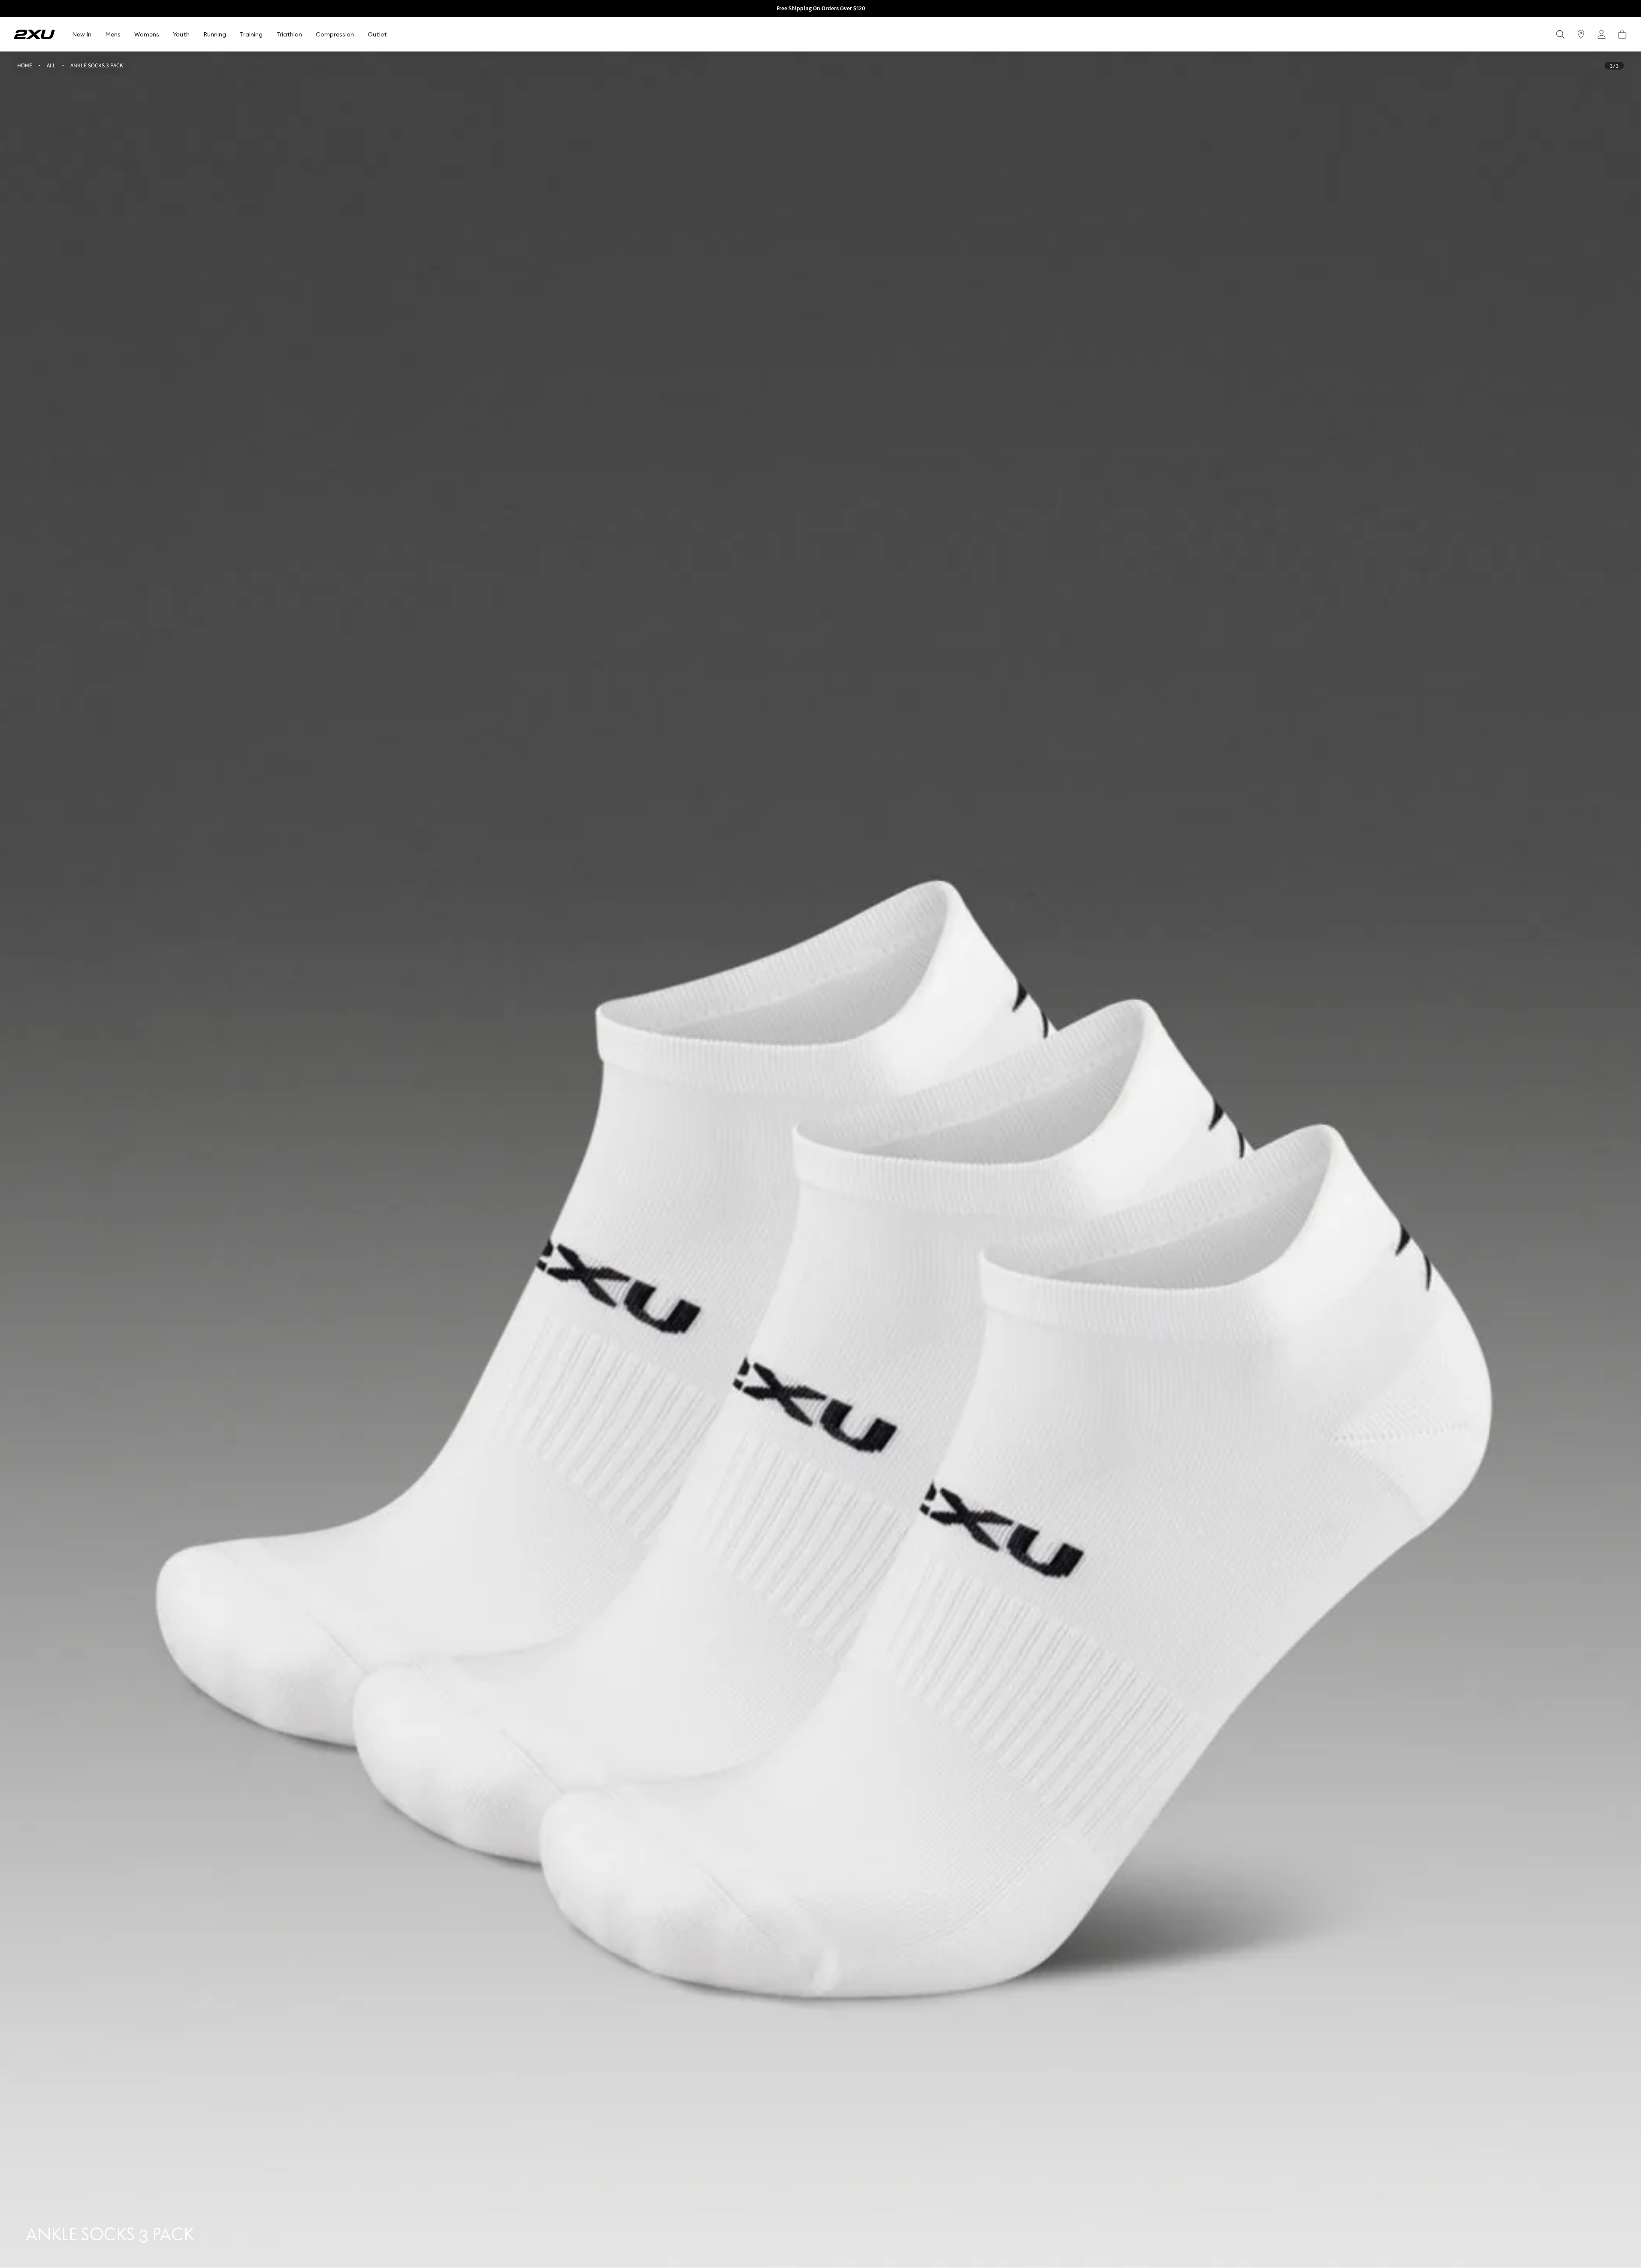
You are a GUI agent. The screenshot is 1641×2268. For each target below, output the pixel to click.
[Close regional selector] (892, 1095)
